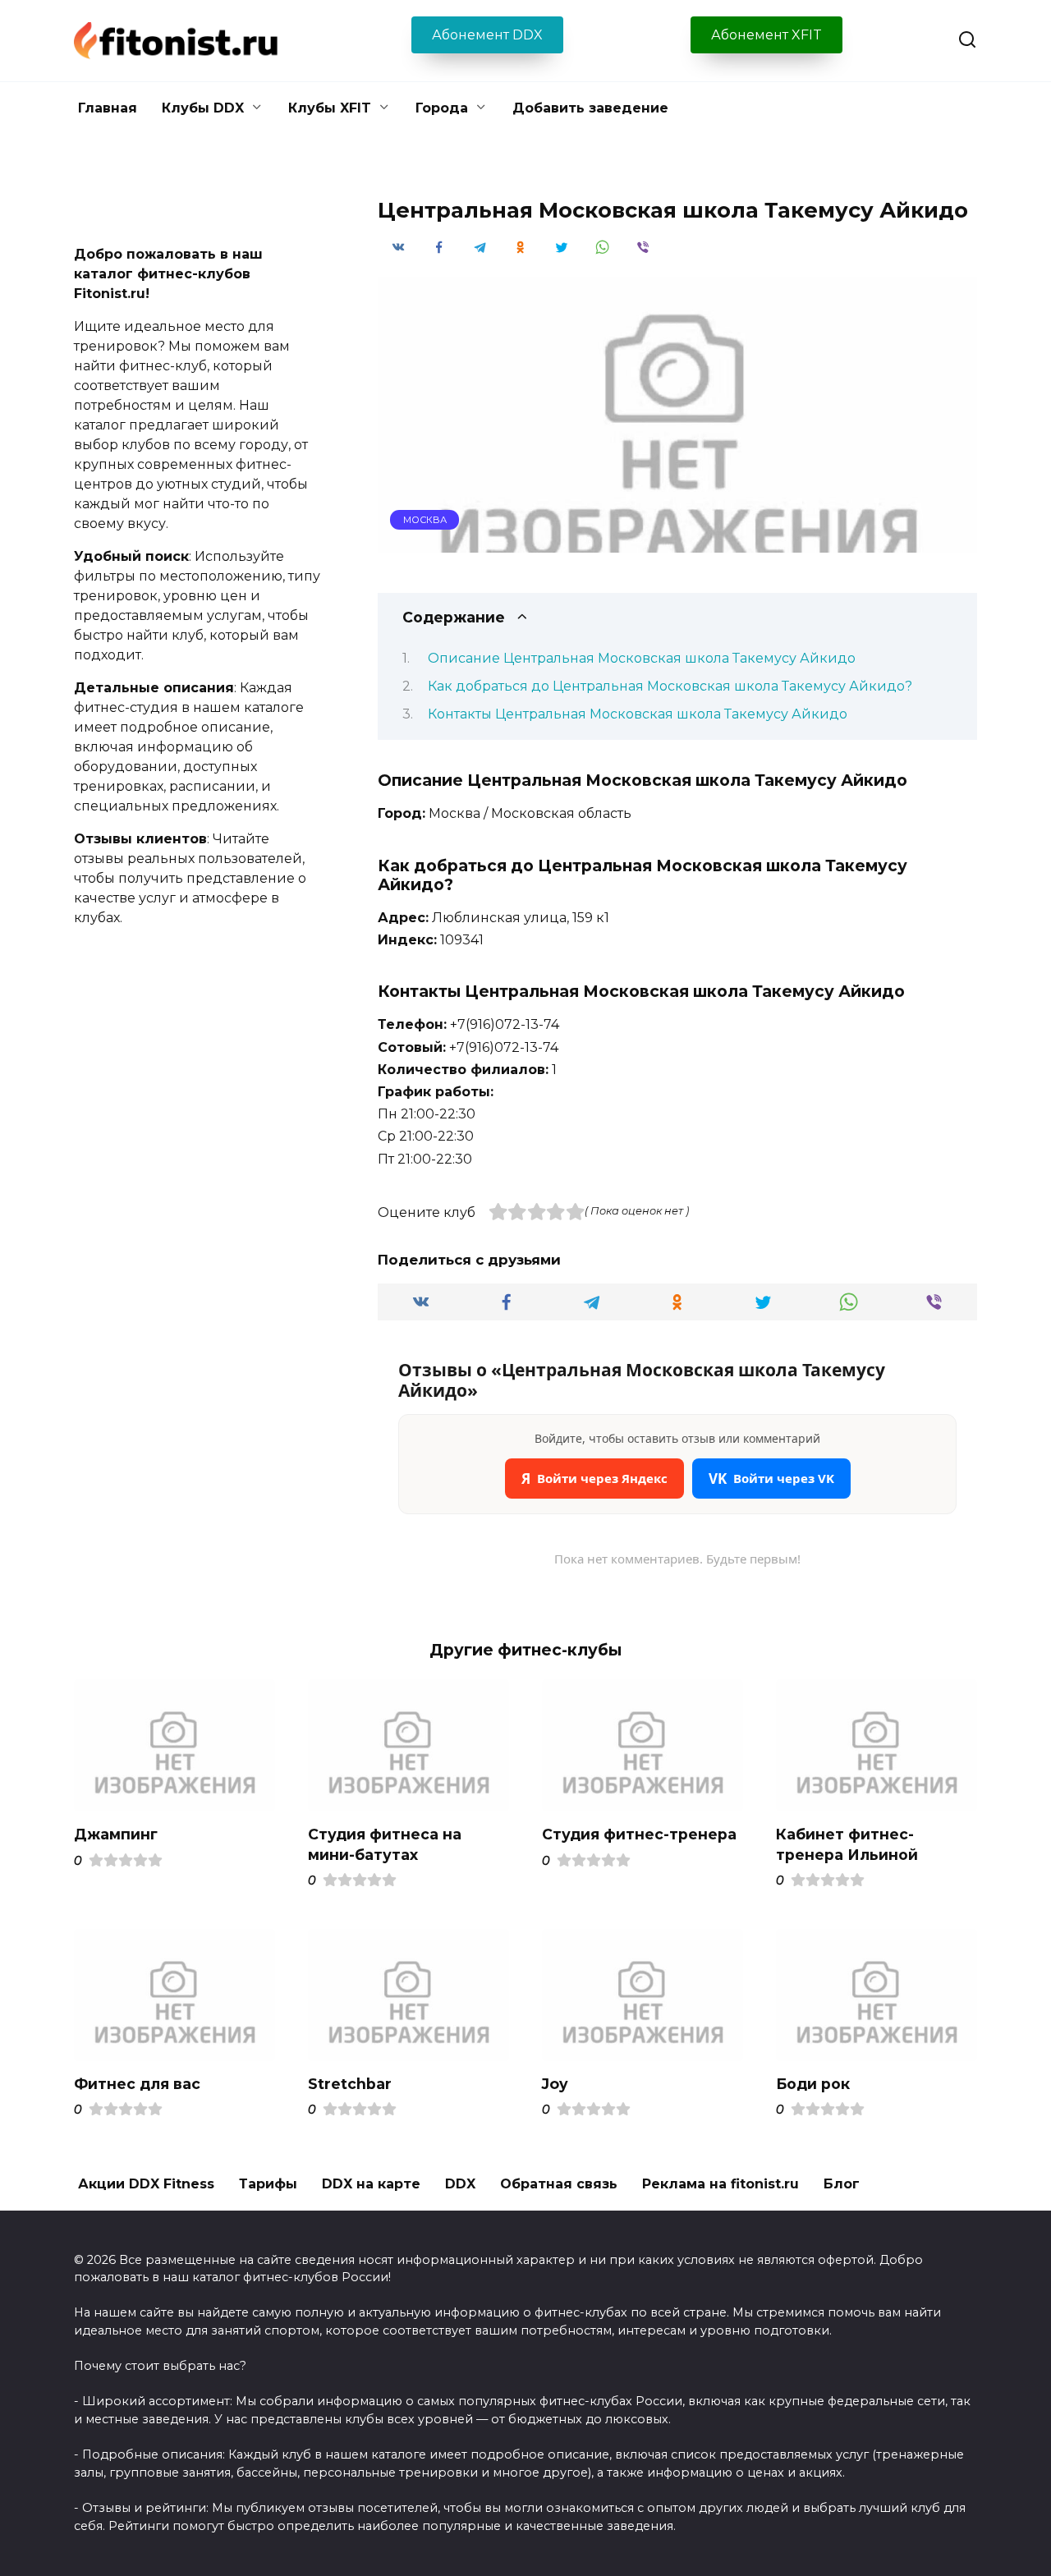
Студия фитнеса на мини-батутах (385, 1844)
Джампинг (116, 1834)
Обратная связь (559, 2184)
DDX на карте (371, 2184)
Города (442, 108)
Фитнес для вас (137, 2084)
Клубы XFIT (330, 108)
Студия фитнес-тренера (639, 1834)
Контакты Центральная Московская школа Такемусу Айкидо (638, 714)
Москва (425, 520)
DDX (460, 2184)
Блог (842, 2184)
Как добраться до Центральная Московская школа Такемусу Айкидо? (670, 686)
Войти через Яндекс (594, 1479)
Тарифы (268, 2184)
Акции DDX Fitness (146, 2184)
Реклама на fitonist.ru (721, 2184)
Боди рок (813, 2084)
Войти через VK (771, 1479)
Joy (555, 2084)
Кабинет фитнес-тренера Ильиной (847, 1844)
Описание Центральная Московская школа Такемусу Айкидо (642, 658)
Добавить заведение (590, 108)
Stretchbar (350, 2084)
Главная (108, 108)
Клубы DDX (203, 108)
